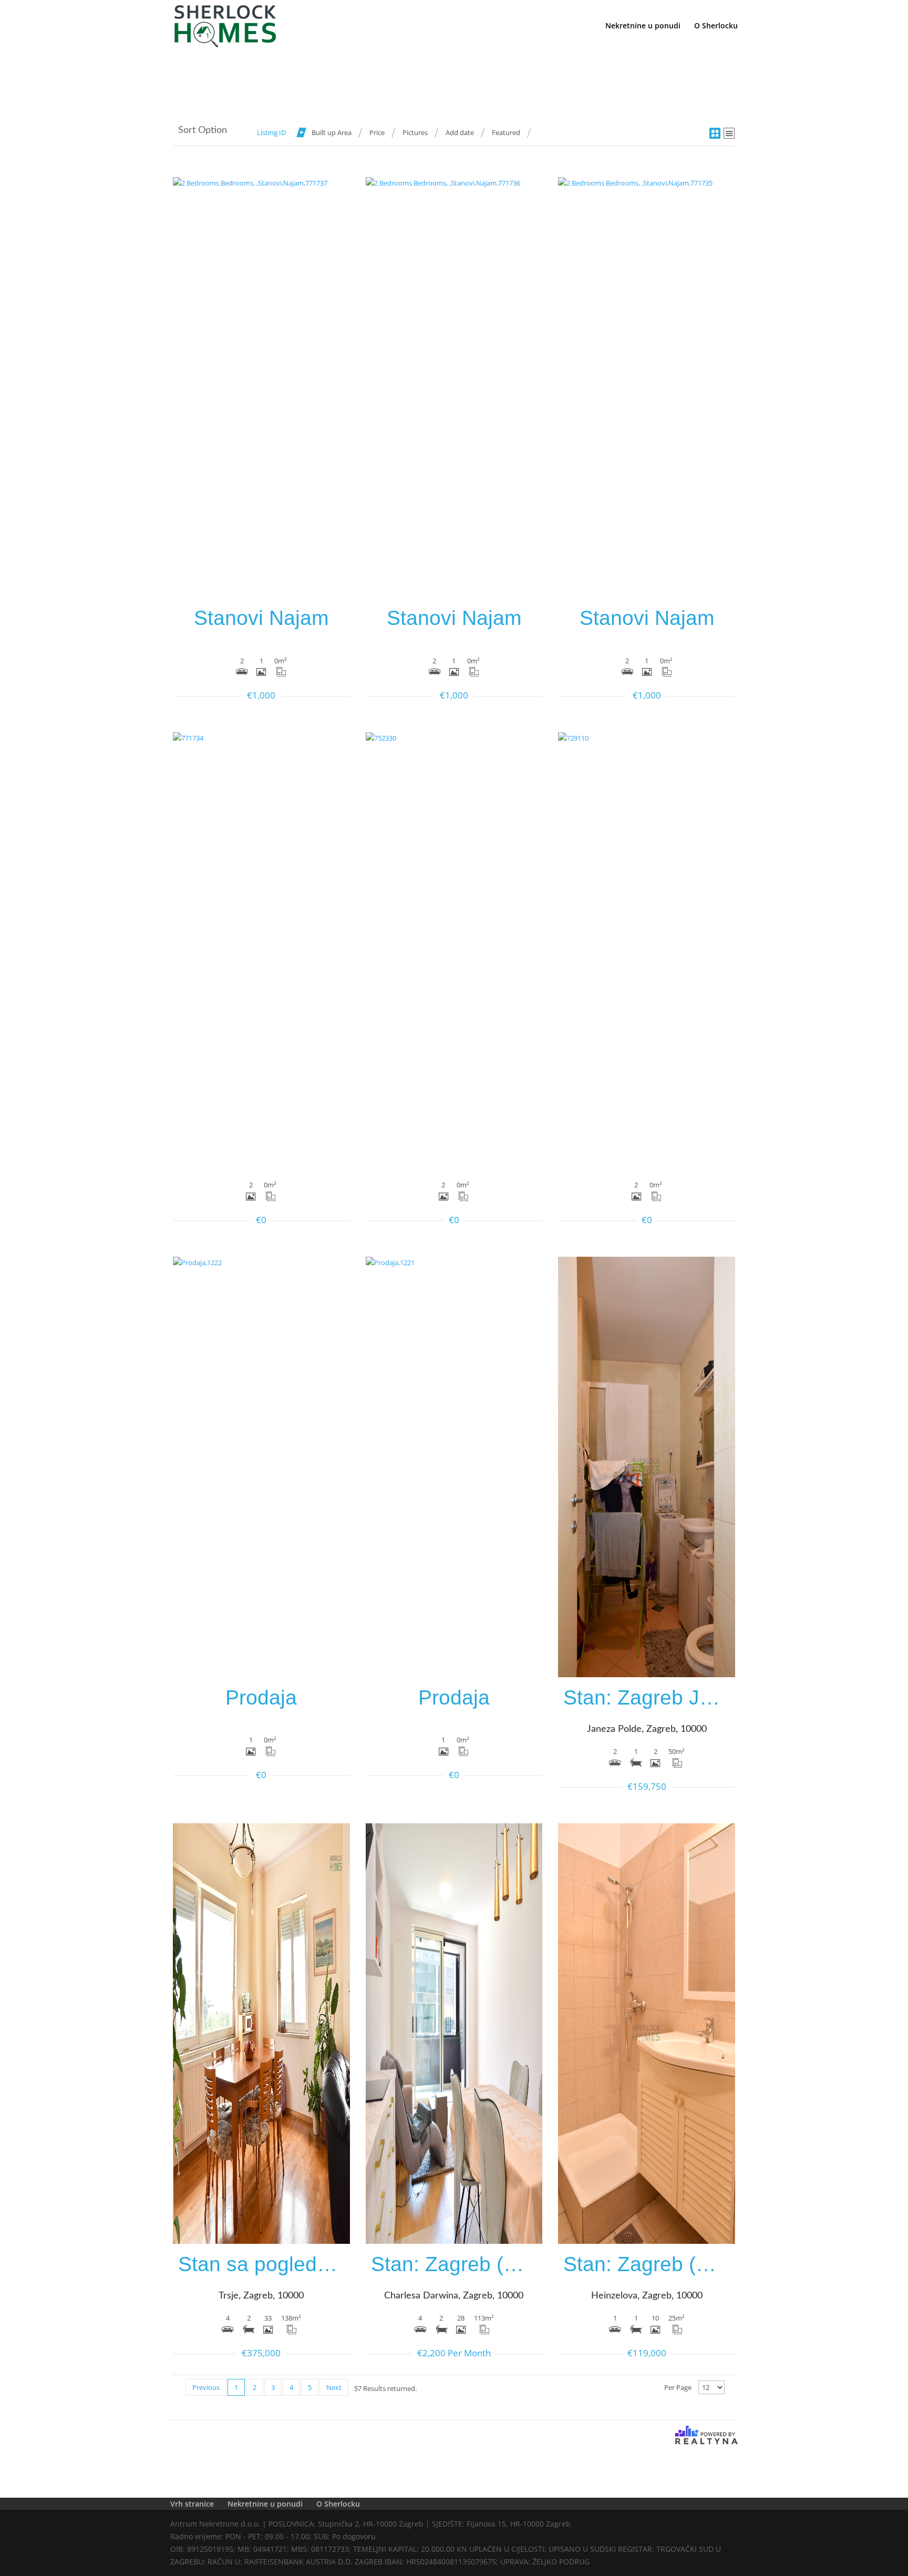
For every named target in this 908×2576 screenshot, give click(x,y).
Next (334, 2387)
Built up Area (332, 132)
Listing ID (271, 132)
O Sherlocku (716, 26)
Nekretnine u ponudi (643, 26)
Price (377, 132)
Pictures (415, 132)
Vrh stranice (192, 2504)
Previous (206, 2387)
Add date (460, 132)
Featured (506, 132)
